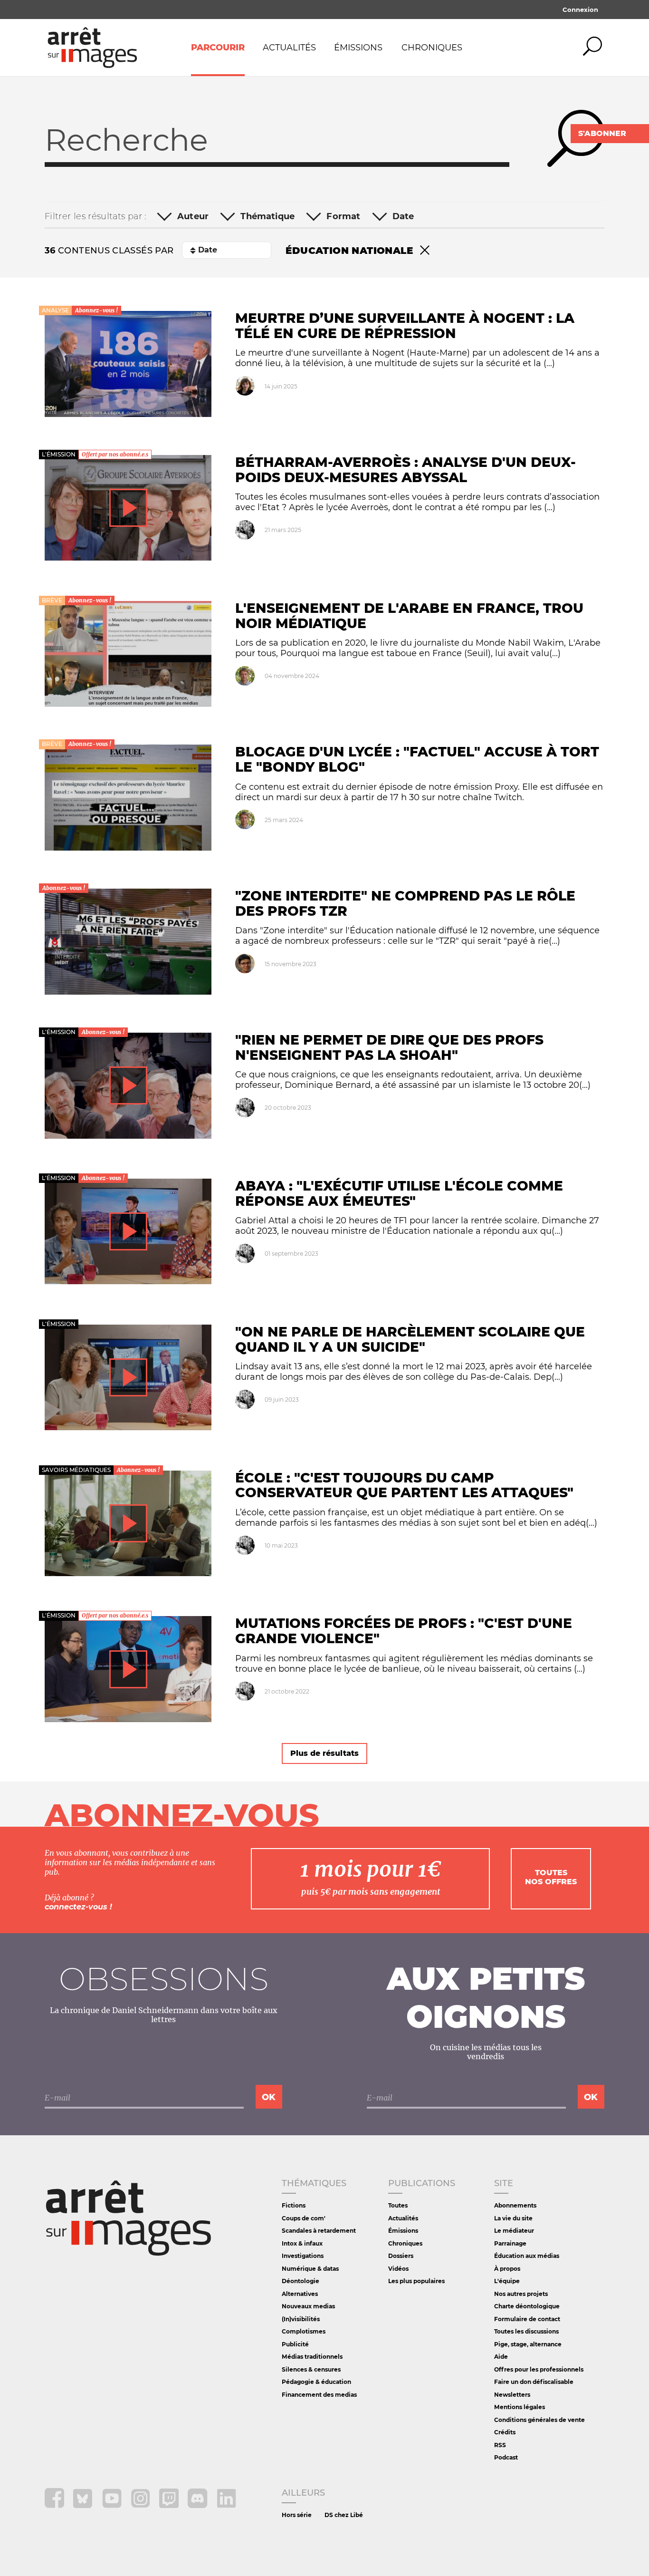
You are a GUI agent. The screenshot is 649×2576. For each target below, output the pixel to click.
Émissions (358, 48)
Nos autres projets (521, 2294)
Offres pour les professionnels (539, 2369)
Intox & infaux (302, 2243)
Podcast (506, 2457)
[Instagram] (141, 2505)
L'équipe (507, 2281)
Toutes (398, 2205)
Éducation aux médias (527, 2256)
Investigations (303, 2256)
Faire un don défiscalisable (534, 2382)
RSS (500, 2445)
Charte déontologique (527, 2306)
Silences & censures (311, 2369)
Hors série (297, 2515)
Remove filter (425, 251)
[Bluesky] (84, 2505)
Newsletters (512, 2395)
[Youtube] (113, 2505)
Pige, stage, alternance (528, 2344)
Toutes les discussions (526, 2331)
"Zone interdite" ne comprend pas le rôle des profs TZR (405, 903)
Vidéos (398, 2269)
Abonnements (515, 2205)
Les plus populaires (416, 2281)
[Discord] (198, 2505)
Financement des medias (319, 2395)
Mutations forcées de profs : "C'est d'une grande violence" (404, 1631)
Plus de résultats (324, 1753)
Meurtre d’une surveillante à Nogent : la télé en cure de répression (405, 326)
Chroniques (432, 48)
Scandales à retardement (319, 2231)
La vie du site (513, 2218)
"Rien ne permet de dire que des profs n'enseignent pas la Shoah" (389, 1047)
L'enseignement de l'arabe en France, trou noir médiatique (409, 616)
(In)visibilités (301, 2319)
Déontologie (301, 2281)
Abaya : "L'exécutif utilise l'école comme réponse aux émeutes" (399, 1193)
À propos (507, 2269)
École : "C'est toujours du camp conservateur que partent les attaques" (404, 1485)
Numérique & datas (310, 2269)
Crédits (505, 2432)
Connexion (580, 10)
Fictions (294, 2205)
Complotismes (304, 2331)
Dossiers (401, 2256)
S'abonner (602, 133)
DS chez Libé (344, 2515)
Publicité (295, 2344)
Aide (501, 2357)
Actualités (289, 48)
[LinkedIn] (226, 2505)
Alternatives (300, 2294)
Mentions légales (520, 2407)
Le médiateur (514, 2231)
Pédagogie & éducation (316, 2382)
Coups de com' (304, 2218)
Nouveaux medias (308, 2306)
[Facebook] (55, 2505)
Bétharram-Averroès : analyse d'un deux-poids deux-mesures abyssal (406, 470)
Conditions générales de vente (539, 2420)
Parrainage (510, 2243)
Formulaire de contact (527, 2319)
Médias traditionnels (312, 2357)
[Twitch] (170, 2505)
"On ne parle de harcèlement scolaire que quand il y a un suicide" (410, 1339)
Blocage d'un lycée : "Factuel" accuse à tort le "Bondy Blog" (417, 759)
